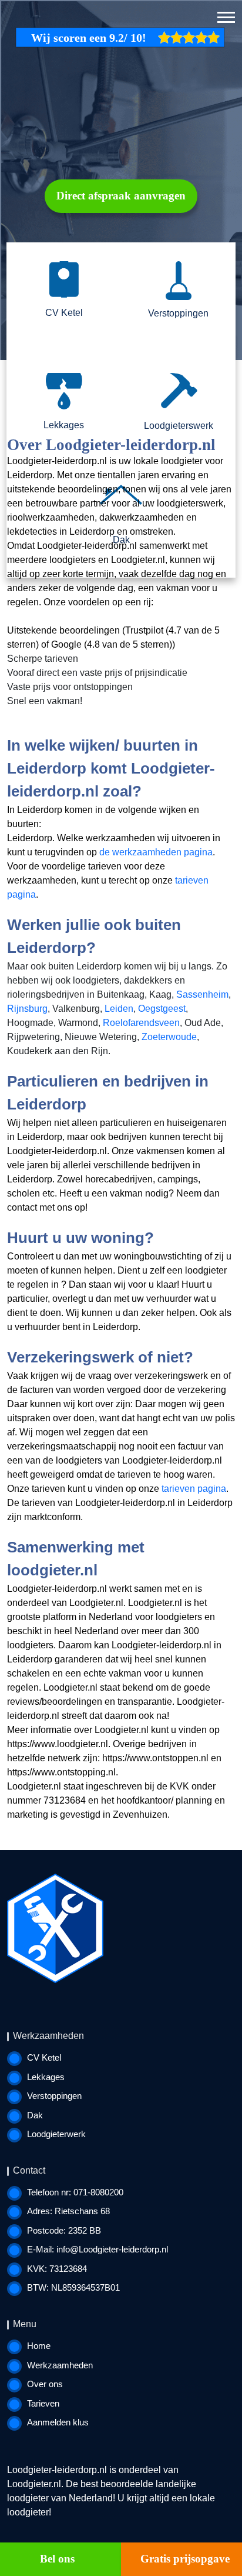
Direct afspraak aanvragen (121, 196)
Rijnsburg (27, 1009)
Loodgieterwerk (56, 2134)
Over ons (45, 2384)
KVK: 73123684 (57, 2269)
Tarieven (43, 2403)
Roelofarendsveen (141, 1023)
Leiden (119, 1009)
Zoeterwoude (169, 1037)
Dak (35, 2115)
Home (39, 2346)
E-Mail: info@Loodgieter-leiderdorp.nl (98, 2249)
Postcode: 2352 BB (64, 2230)
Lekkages (46, 2077)
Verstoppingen (54, 2096)
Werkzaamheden (60, 2365)
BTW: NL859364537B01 (73, 2287)
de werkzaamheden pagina (156, 852)
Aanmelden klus (58, 2422)
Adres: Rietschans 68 (68, 2211)
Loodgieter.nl (34, 2484)
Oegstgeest (162, 1009)
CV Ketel (44, 2057)
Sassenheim (202, 994)
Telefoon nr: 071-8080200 (75, 2192)
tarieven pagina (194, 1489)
